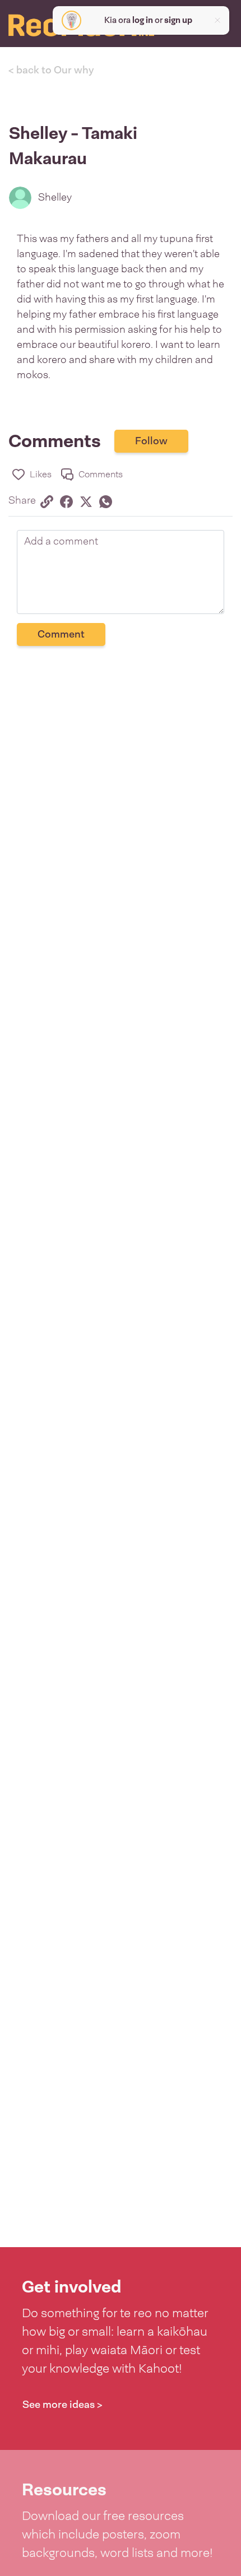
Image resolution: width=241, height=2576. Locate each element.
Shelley (55, 197)
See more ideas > (62, 2405)
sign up (178, 20)
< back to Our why (51, 70)
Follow (151, 441)
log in (143, 20)
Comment (61, 634)
